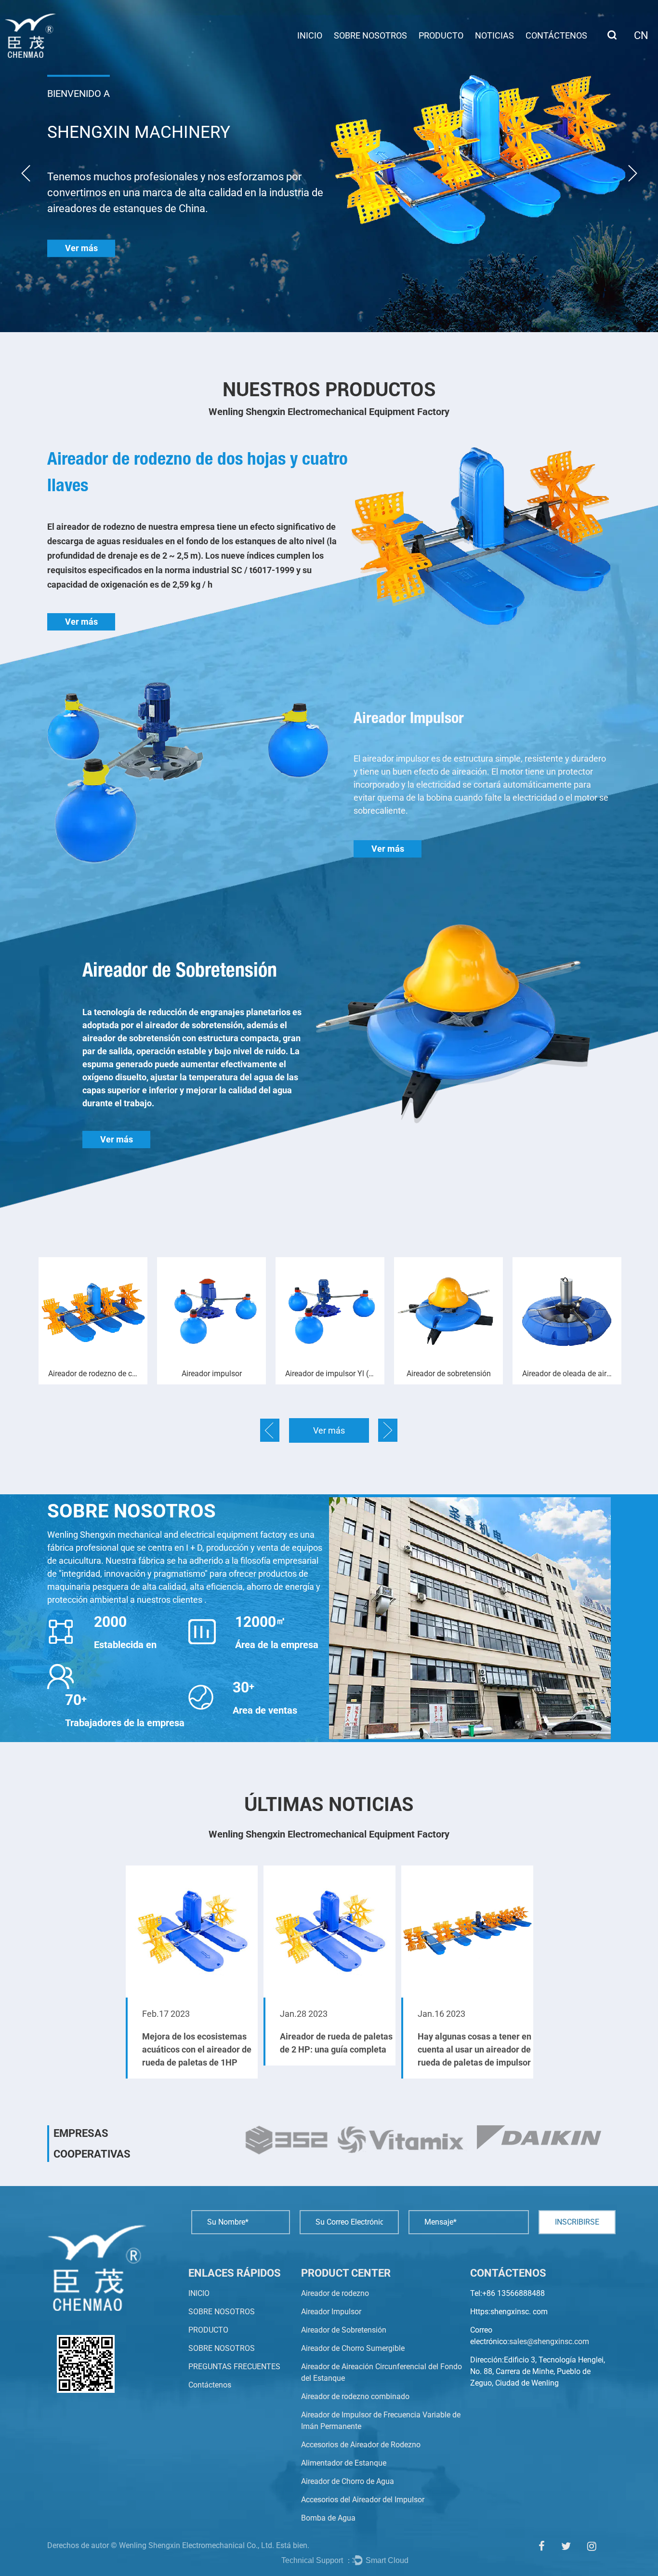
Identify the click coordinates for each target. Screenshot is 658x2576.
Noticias (494, 35)
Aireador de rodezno (335, 2293)
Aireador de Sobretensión (344, 2330)
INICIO (310, 35)
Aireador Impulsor (331, 2312)
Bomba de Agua (328, 2518)
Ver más (81, 248)
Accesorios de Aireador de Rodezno (361, 2445)
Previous (26, 173)
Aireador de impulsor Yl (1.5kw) (216, 1374)
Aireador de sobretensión (330, 1374)
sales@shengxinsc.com (549, 2341)
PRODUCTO (441, 35)
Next (633, 173)
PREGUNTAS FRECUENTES (234, 2367)
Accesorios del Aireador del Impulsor (363, 2500)
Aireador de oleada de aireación (453, 1374)
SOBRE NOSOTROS (370, 35)
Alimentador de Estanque (344, 2463)
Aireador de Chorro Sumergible (353, 2348)
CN (641, 35)
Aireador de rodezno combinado (355, 2396)
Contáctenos (556, 35)
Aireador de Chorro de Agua (348, 2481)
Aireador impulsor (93, 1374)
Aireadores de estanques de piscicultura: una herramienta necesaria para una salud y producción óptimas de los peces (475, 2027)
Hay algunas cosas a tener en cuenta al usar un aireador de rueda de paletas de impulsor (337, 2049)
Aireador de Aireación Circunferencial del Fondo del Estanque (572, 1374)
